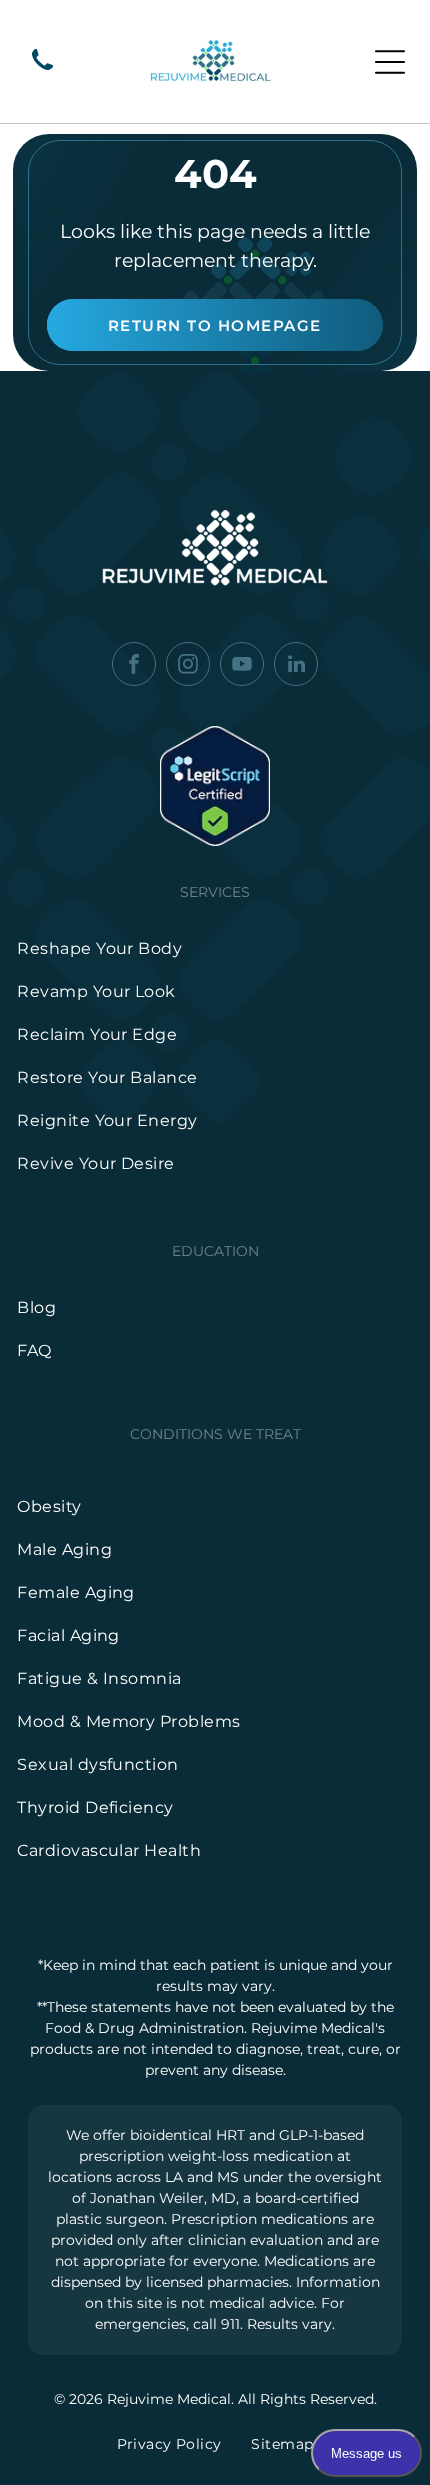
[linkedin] (296, 666)
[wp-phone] (42, 71)
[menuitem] (215, 948)
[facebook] (134, 666)
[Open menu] (390, 62)
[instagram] (188, 666)
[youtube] (242, 666)
